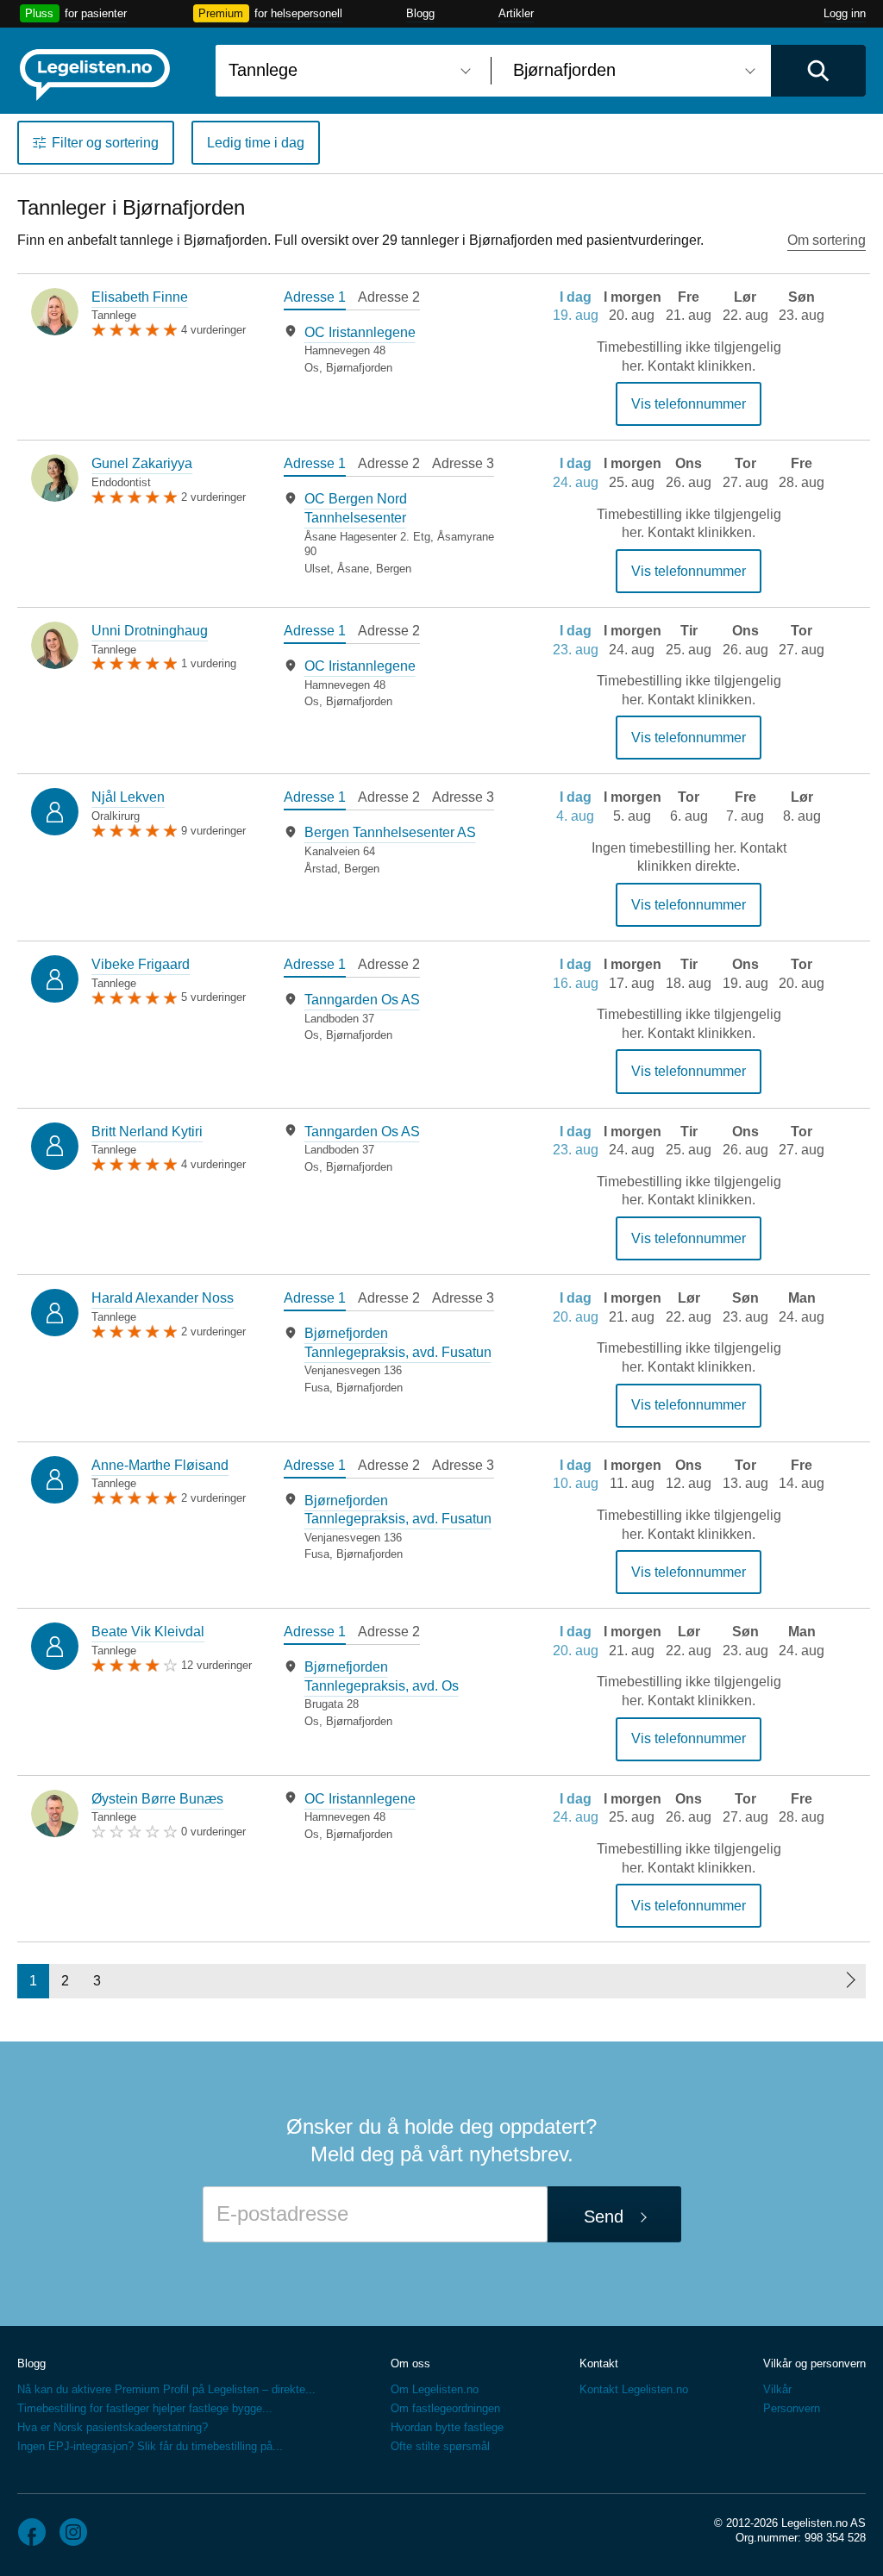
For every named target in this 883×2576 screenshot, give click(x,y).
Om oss (410, 2363)
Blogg (420, 13)
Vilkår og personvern (814, 2363)
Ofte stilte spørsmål (440, 2446)
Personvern (792, 2408)
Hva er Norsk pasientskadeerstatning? (113, 2427)
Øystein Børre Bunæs (157, 1799)
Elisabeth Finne (140, 297)
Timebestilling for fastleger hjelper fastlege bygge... (145, 2408)
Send (604, 2216)
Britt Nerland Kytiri (147, 1132)
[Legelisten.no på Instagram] (73, 2532)
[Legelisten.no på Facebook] (32, 2532)
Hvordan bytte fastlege (447, 2427)
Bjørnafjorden (359, 368)
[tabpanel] (389, 350)
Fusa (317, 1388)
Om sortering (827, 240)
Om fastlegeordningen (445, 2408)
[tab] (315, 299)
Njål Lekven (128, 797)
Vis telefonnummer (689, 404)
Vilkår (777, 2389)
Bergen (394, 569)
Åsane (353, 569)
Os (312, 368)
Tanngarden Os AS (362, 1000)
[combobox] (347, 71)
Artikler (516, 13)
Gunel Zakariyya (142, 463)
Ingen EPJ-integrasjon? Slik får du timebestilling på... (150, 2446)
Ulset (317, 569)
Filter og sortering (105, 143)
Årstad (321, 869)
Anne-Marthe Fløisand (160, 1465)
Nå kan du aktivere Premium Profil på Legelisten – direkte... (166, 2389)
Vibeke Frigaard (141, 964)
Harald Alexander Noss (163, 1298)
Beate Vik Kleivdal (148, 1632)
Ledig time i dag (256, 143)
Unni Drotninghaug (150, 631)
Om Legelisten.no (435, 2389)
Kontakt (599, 2363)
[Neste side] (850, 1981)
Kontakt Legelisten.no (634, 2389)
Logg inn (845, 13)
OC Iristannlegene (360, 332)
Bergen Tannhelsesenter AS (390, 832)
